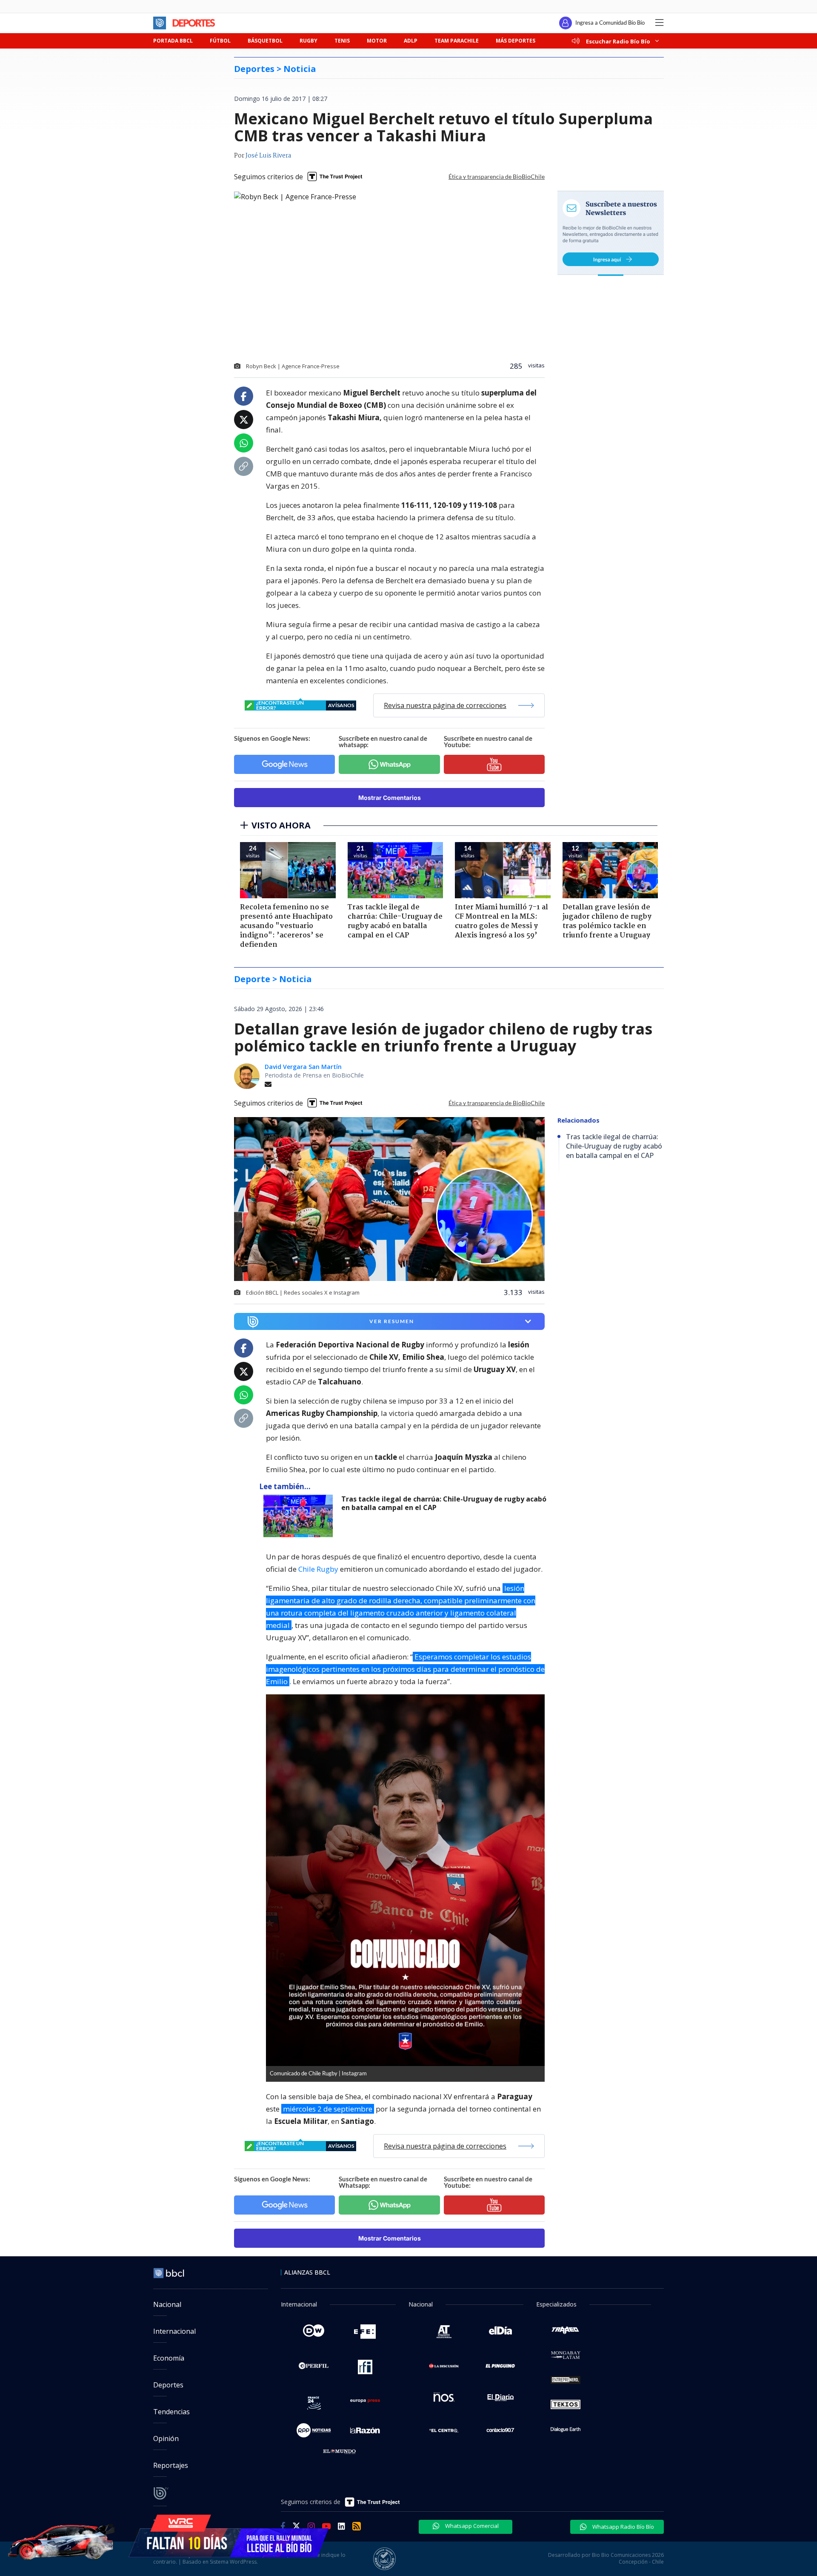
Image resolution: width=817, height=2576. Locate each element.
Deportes (168, 2385)
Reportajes (171, 2465)
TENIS (342, 41)
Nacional (167, 2304)
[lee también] (300, 1516)
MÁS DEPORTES (516, 41)
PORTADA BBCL (173, 41)
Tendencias (171, 2412)
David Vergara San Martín (303, 1067)
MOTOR (377, 41)
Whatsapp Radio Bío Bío (623, 2527)
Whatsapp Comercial (471, 2526)
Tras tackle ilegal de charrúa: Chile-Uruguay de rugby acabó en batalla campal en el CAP (444, 1503)
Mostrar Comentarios (390, 798)
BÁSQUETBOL (265, 41)
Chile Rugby (318, 1569)
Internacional (174, 2331)
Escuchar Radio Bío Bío (618, 41)
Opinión (166, 2438)
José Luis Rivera (268, 156)
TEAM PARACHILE (457, 41)
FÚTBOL (220, 41)
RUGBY (309, 41)
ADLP (411, 41)
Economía (169, 2358)
